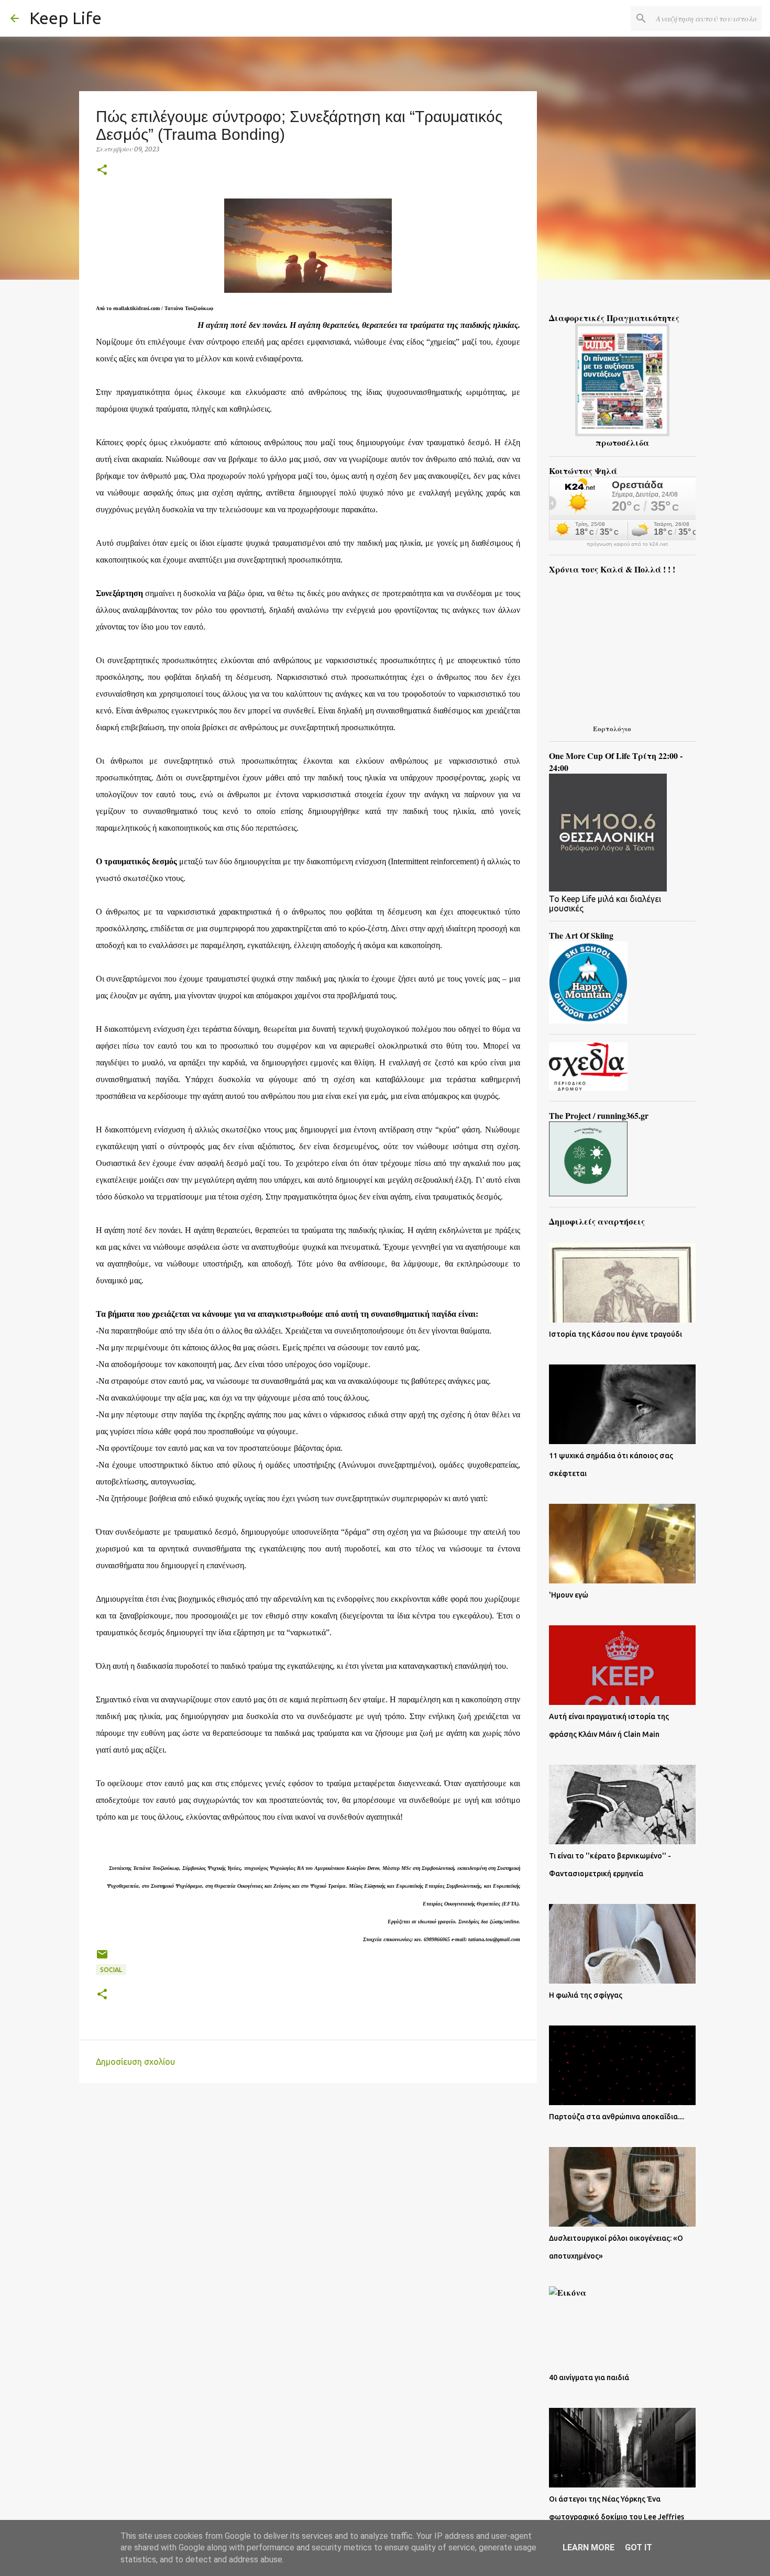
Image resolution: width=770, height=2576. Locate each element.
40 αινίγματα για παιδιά (589, 2377)
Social (111, 1970)
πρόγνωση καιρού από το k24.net (627, 544)
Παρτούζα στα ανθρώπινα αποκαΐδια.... (617, 2117)
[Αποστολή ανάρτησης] (102, 1958)
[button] (102, 170)
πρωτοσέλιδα (622, 442)
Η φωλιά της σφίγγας (586, 1995)
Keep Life (65, 18)
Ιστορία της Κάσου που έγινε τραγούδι (615, 1334)
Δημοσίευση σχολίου (135, 2062)
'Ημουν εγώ (569, 1595)
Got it (639, 2547)
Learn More (588, 2547)
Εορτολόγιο (612, 728)
